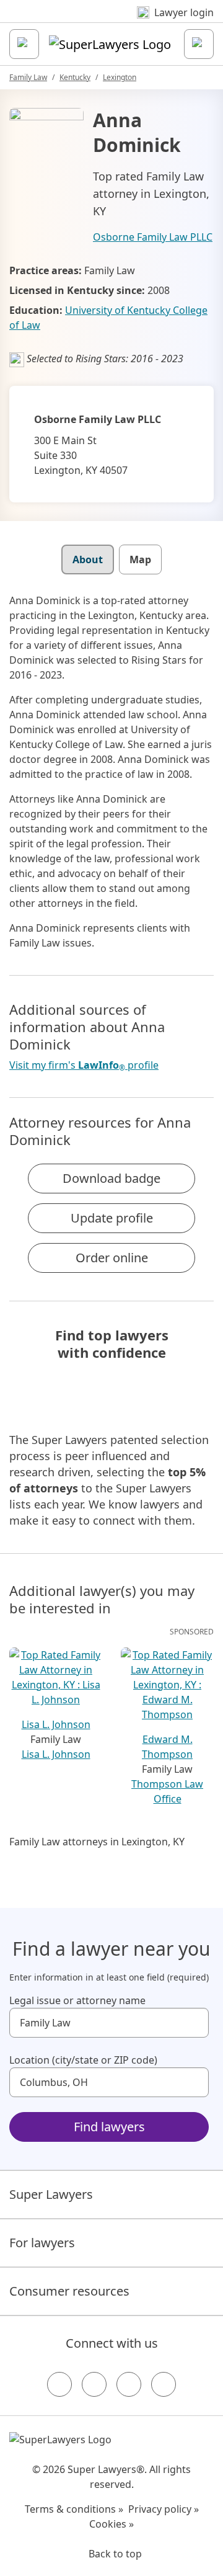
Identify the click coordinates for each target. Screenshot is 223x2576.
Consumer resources (69, 2291)
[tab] (88, 559)
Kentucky (75, 77)
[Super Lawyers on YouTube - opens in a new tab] (129, 2384)
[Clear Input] (194, 2023)
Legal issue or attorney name (77, 2000)
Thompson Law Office (167, 1791)
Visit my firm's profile (84, 1065)
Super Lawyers (51, 2194)
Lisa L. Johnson (56, 1754)
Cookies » (111, 2524)
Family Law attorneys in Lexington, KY (97, 1842)
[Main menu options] (24, 44)
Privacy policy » (164, 2509)
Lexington (120, 77)
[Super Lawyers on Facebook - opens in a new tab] (59, 2384)
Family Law (28, 77)
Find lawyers (109, 2127)
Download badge (111, 1178)
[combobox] (109, 2023)
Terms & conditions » (74, 2509)
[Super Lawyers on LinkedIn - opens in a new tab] (164, 2384)
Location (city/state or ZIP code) (83, 2060)
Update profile (112, 1218)
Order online (112, 1258)
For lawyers (42, 2243)
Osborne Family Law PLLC (153, 237)
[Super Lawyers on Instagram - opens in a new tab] (94, 2384)
